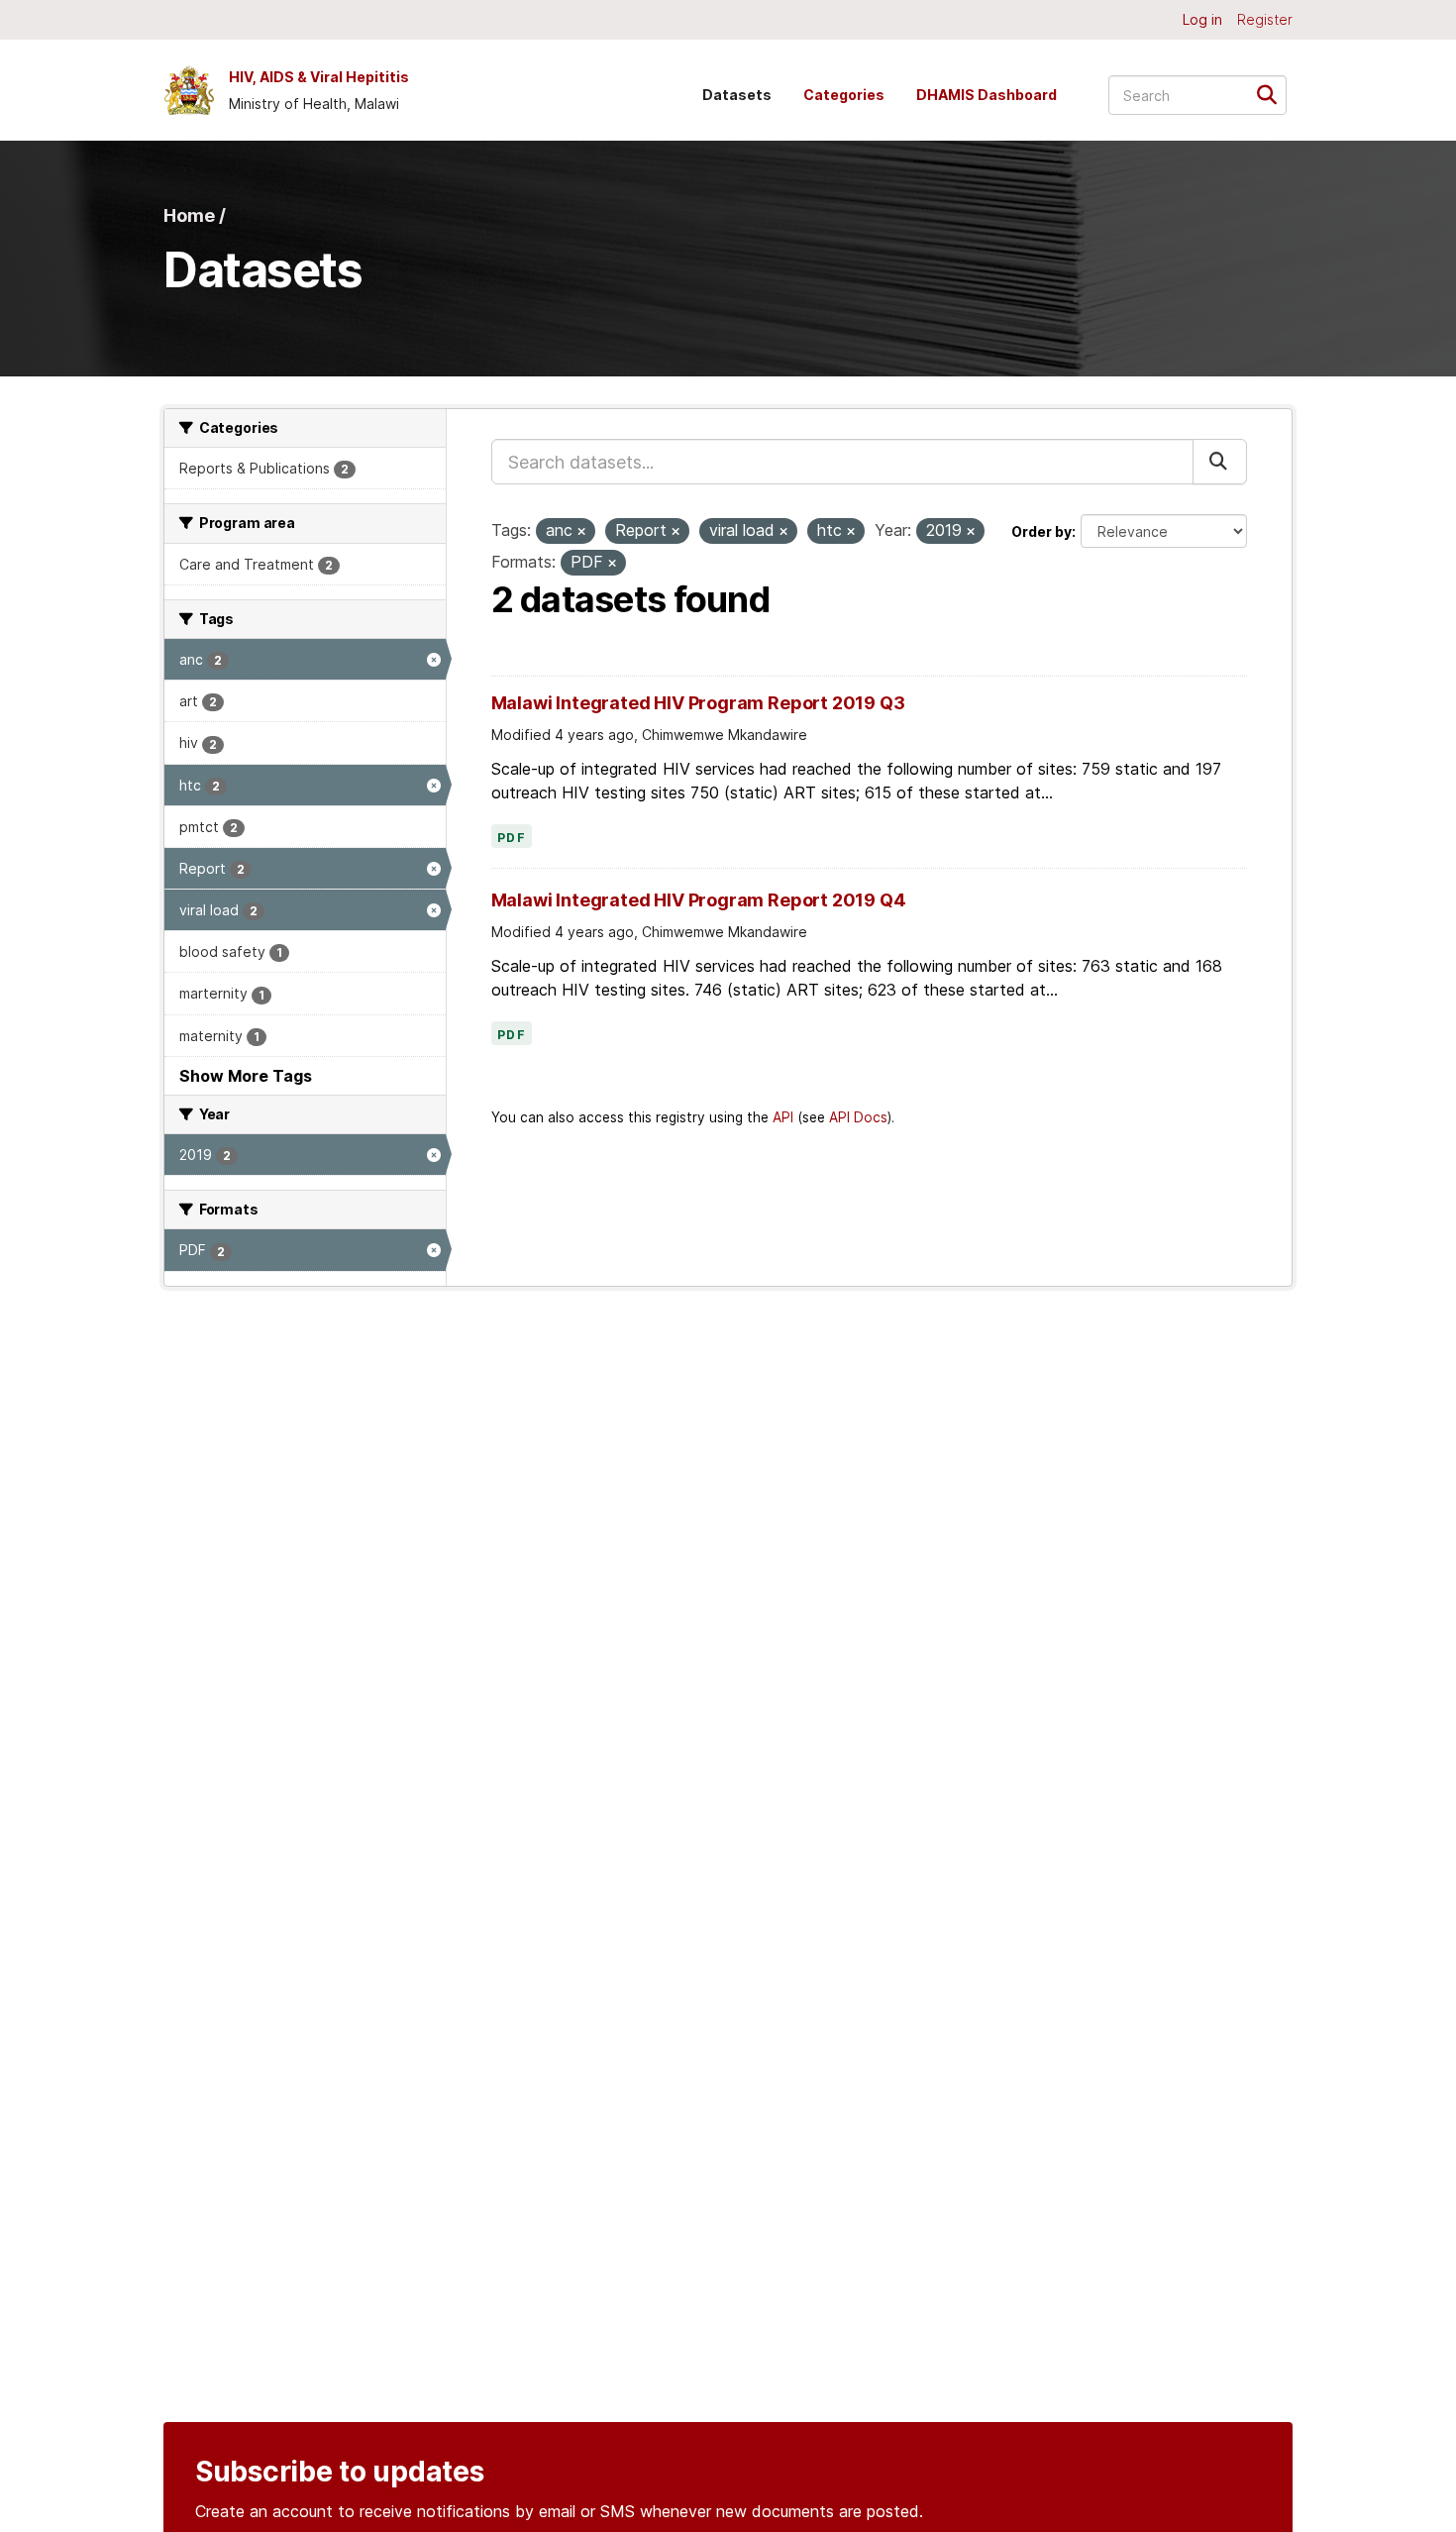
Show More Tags (246, 1076)
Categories (844, 95)
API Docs (858, 1117)
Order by (1041, 531)
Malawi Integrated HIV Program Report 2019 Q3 (698, 703)
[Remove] (581, 532)
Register (1265, 19)
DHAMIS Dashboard (987, 95)
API (783, 1117)
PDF (512, 838)
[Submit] (1273, 94)
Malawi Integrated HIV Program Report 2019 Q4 (699, 900)
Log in (1202, 19)
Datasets (737, 95)
